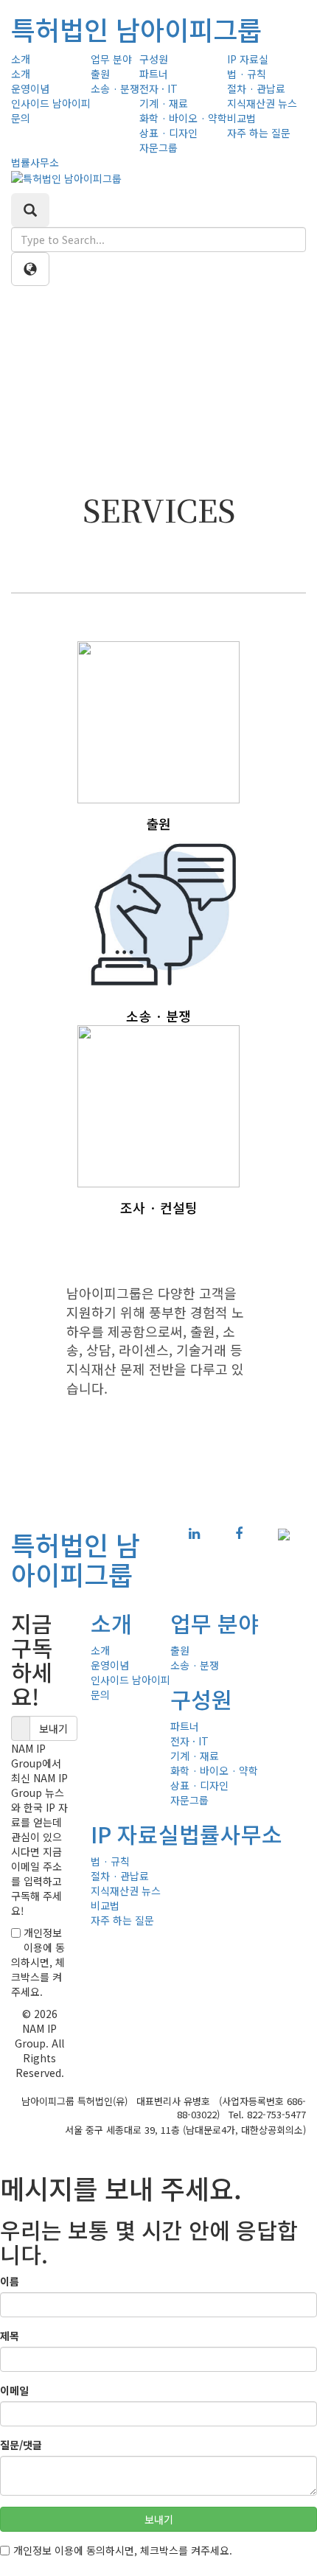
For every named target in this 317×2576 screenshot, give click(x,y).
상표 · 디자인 (168, 133)
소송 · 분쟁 (115, 88)
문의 (21, 118)
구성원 (154, 59)
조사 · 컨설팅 (159, 1207)
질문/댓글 (21, 2445)
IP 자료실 (248, 59)
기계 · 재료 (164, 103)
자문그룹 (158, 147)
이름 (10, 2281)
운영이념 (30, 88)
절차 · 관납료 (256, 88)
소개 (21, 59)
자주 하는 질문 (259, 133)
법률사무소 (35, 162)
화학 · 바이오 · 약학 (183, 118)
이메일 (14, 2390)
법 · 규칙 (247, 74)
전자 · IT (158, 88)
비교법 (241, 118)
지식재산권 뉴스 (262, 103)
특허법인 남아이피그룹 (136, 29)
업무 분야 (111, 59)
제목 (10, 2336)
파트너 (154, 74)
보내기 (53, 1728)
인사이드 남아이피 (51, 103)
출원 (100, 74)
